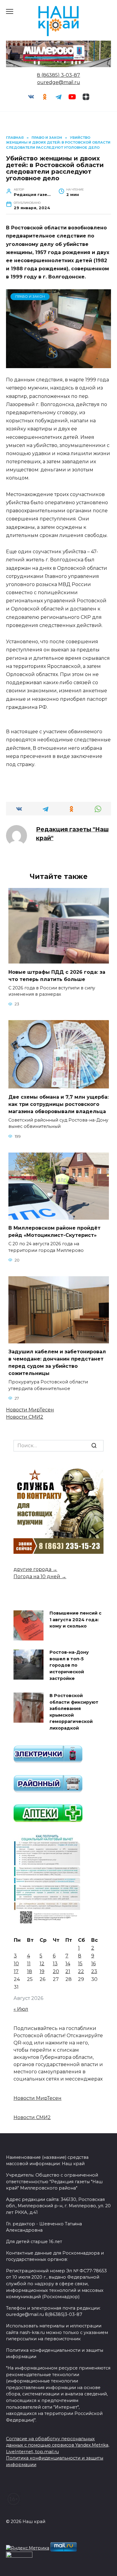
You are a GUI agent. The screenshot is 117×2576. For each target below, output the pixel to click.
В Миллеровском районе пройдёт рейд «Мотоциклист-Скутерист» (54, 1232)
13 (55, 1964)
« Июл (21, 2009)
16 (93, 1964)
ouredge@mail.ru (59, 82)
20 (56, 1971)
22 (81, 1971)
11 (29, 1964)
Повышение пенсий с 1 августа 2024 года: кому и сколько (75, 1620)
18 (30, 1971)
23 (94, 1971)
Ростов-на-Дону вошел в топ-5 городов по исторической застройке (69, 1665)
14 (68, 1964)
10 (16, 1964)
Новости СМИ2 (25, 1417)
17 (16, 1971)
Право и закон (30, 296)
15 (80, 1964)
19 (42, 1971)
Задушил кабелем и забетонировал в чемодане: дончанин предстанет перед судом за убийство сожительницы (57, 1362)
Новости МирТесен (30, 1410)
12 (42, 1964)
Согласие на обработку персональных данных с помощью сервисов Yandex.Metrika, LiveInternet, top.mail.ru (58, 2445)
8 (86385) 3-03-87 (58, 75)
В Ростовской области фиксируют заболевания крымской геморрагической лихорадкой (74, 1712)
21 (68, 1971)
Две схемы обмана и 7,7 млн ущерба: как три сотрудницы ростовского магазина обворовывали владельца (58, 1104)
